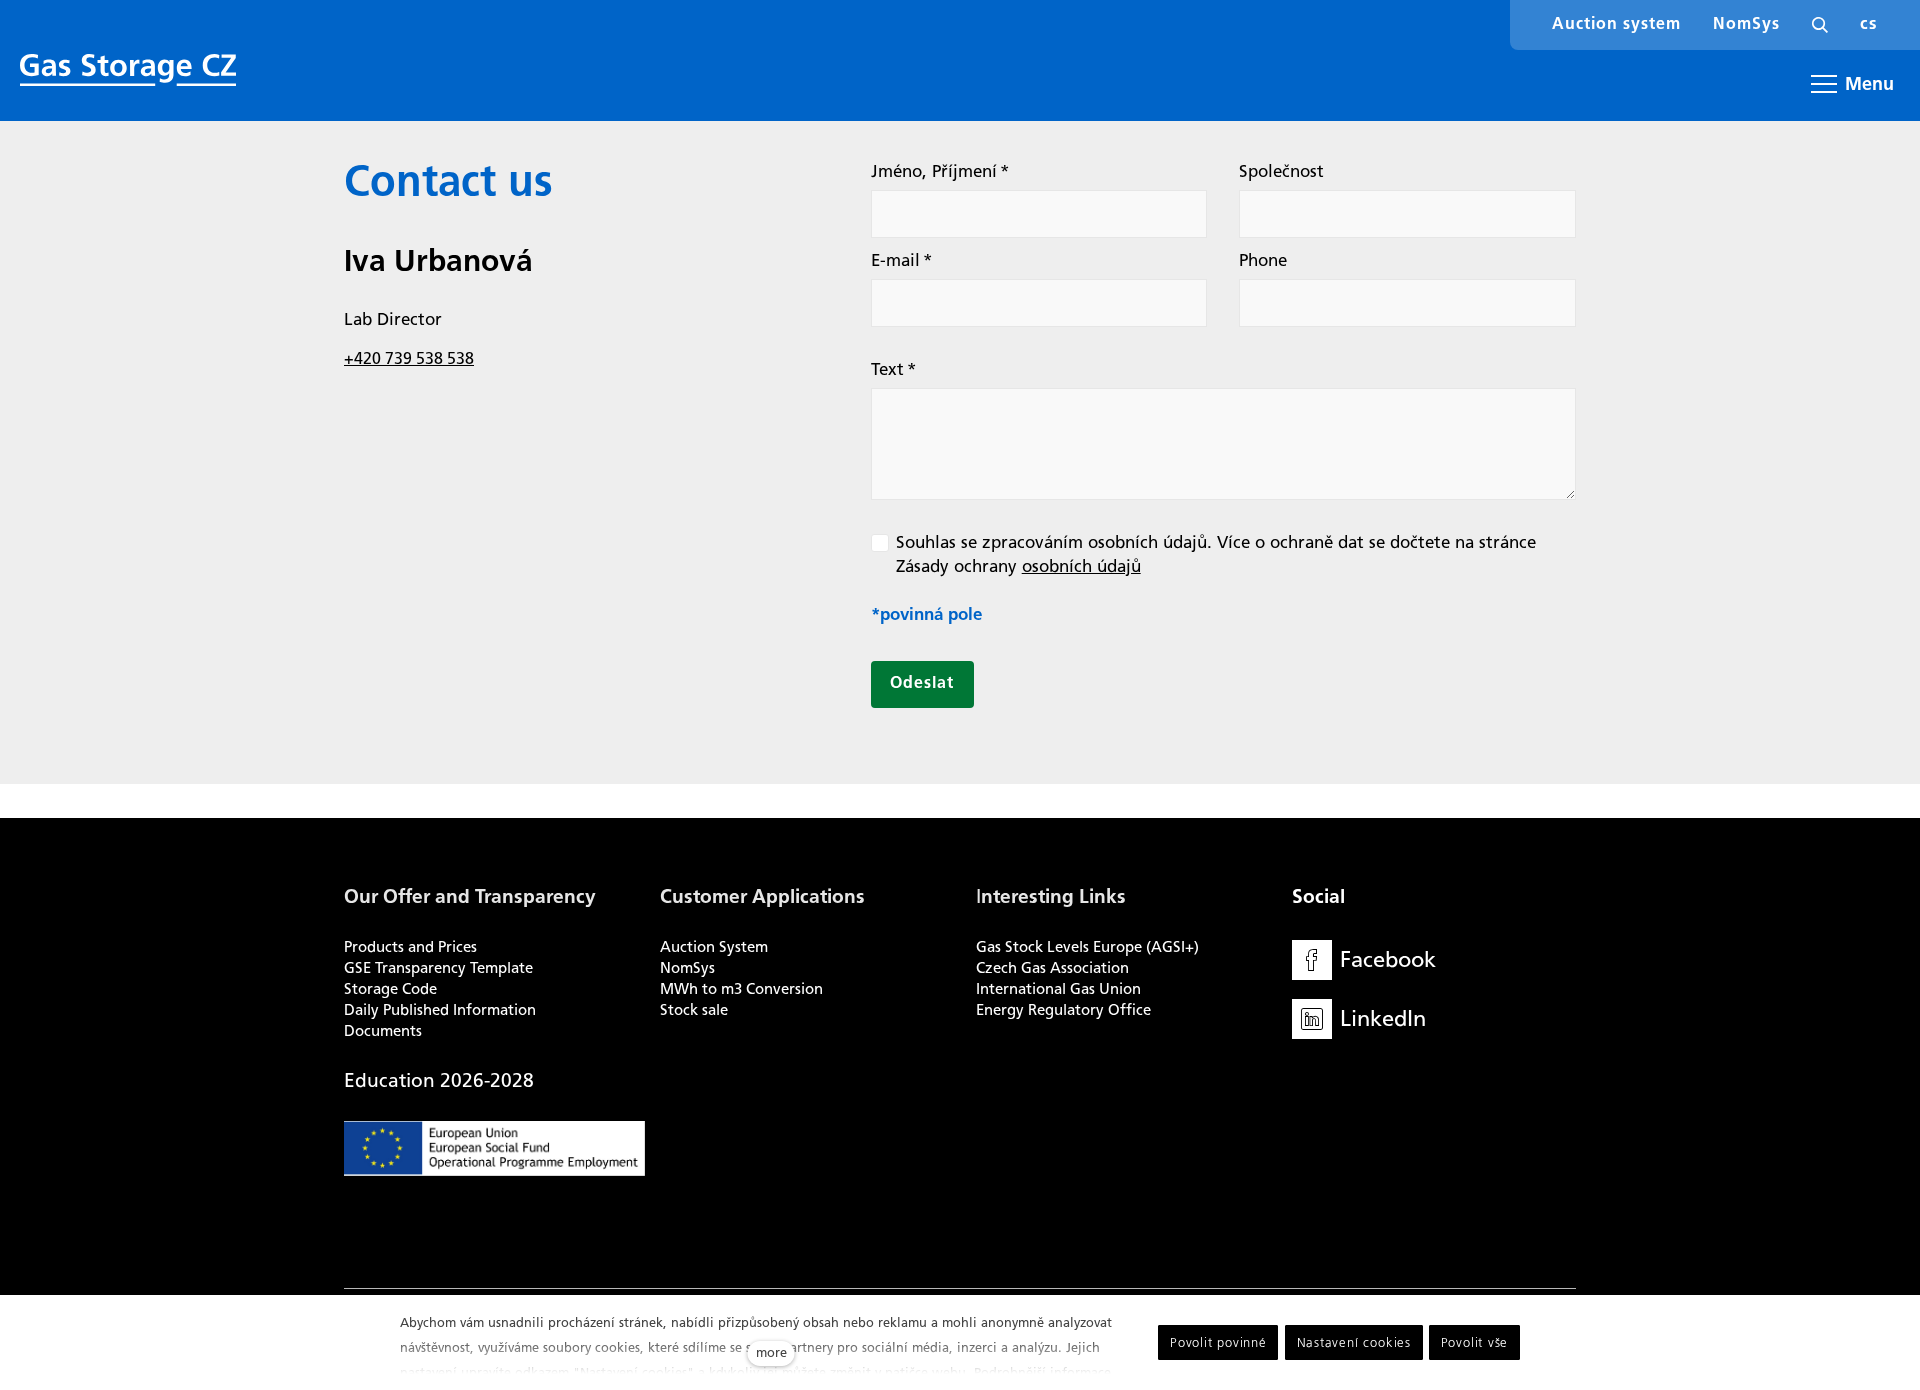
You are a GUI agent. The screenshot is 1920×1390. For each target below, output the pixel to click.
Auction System (714, 947)
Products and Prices (410, 947)
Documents (383, 1031)
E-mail (901, 260)
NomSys (687, 968)
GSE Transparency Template (438, 968)
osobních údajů (1081, 566)
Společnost (1281, 171)
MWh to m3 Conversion (741, 989)
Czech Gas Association (1052, 968)
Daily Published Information (440, 1010)
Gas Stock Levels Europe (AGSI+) (1087, 947)
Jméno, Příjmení (940, 171)
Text (893, 369)
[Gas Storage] (128, 70)
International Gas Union (1058, 989)
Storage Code (390, 989)
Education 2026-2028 (439, 1080)
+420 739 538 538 (409, 358)
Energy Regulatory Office (1063, 1010)
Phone (1263, 260)
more (771, 1352)
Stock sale (694, 1010)
